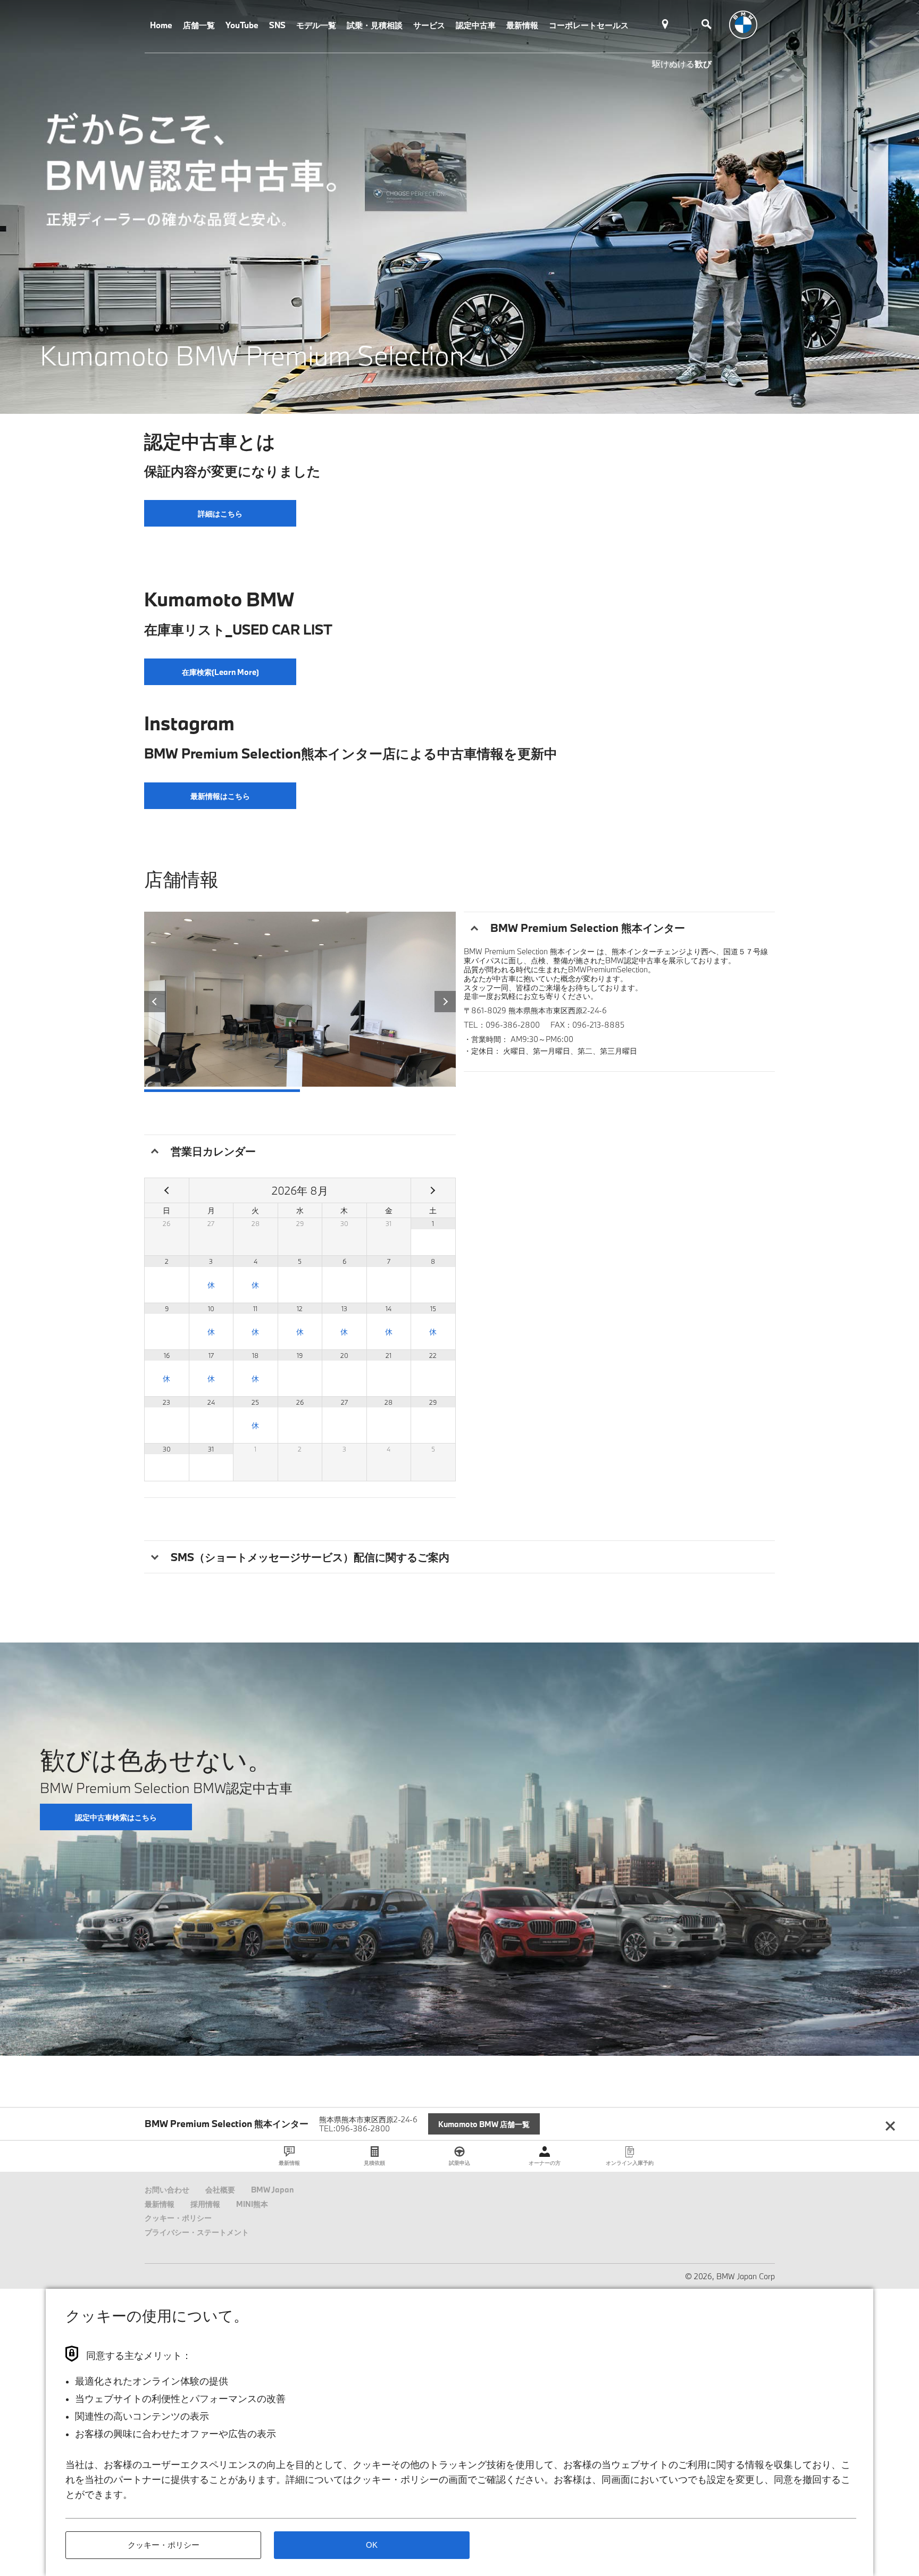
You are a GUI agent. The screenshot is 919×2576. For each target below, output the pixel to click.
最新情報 (522, 25)
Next (445, 1002)
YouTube (242, 25)
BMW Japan (272, 2190)
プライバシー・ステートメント (197, 2232)
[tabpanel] (459, 207)
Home (161, 25)
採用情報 (205, 2204)
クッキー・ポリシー (178, 2218)
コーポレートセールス (589, 25)
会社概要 (220, 2190)
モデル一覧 (316, 25)
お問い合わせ (167, 2190)
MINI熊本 (252, 2204)
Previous (155, 1002)
